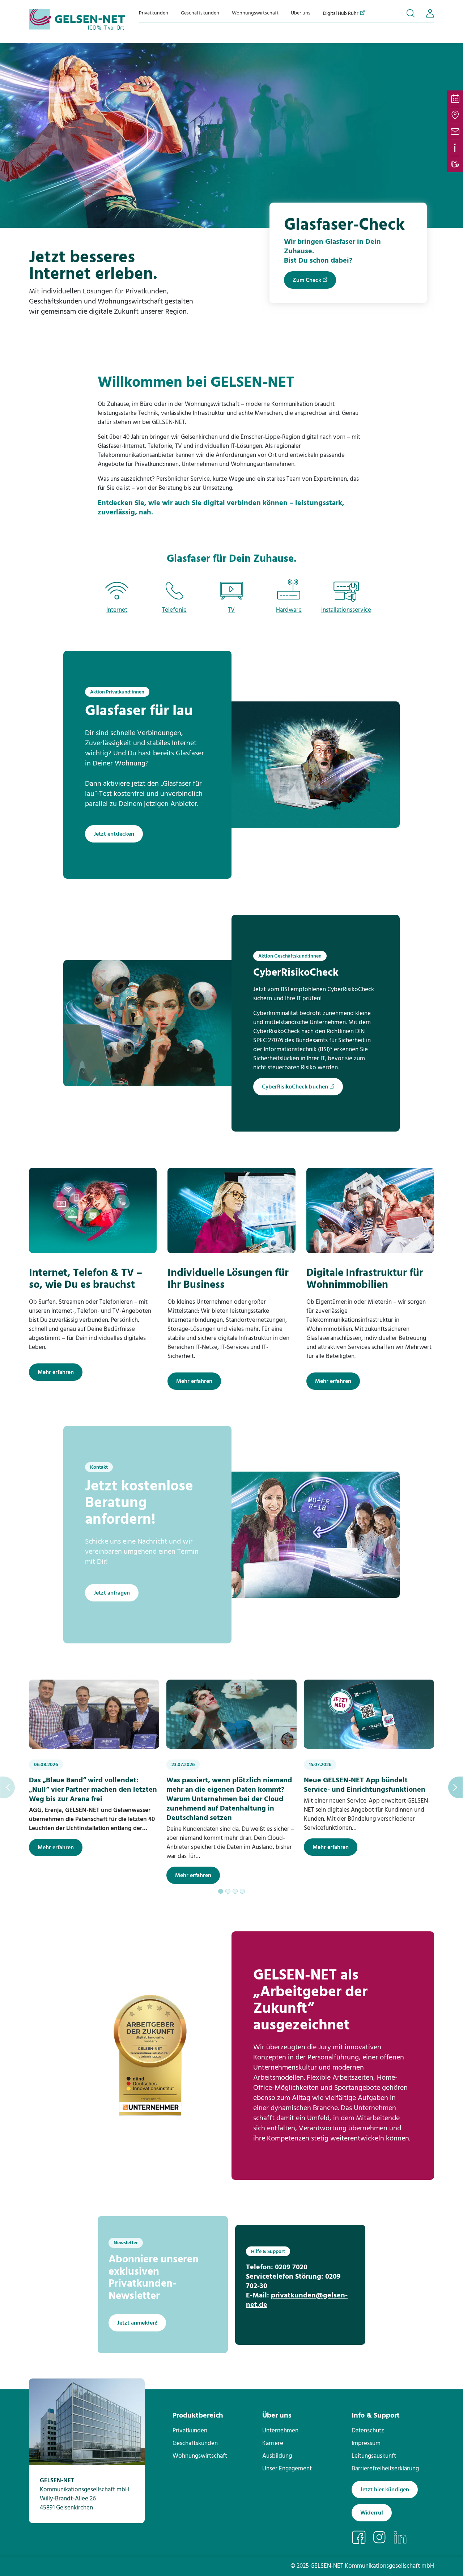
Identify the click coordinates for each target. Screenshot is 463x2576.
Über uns (301, 13)
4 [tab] (242, 1891)
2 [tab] (228, 1891)
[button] (411, 13)
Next (455, 1787)
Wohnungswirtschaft (255, 13)
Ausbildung (277, 2456)
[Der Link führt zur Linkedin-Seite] (403, 2537)
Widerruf (372, 2513)
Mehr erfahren (56, 1372)
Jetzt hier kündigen (385, 2490)
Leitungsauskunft (374, 2456)
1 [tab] (221, 1891)
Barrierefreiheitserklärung (385, 2469)
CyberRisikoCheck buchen (295, 1087)
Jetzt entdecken (114, 834)
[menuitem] (154, 13)
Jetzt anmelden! (137, 2323)
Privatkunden (154, 13)
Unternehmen (280, 2431)
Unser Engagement (287, 2469)
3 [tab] (235, 1891)
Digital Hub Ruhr (341, 13)
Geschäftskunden (200, 13)
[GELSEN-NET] (77, 19)
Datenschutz (368, 2431)
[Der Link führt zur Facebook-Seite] (362, 2537)
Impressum (366, 2443)
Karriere (273, 2443)
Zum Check (307, 280)
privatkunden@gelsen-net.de (297, 2300)
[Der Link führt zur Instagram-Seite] (383, 2537)
